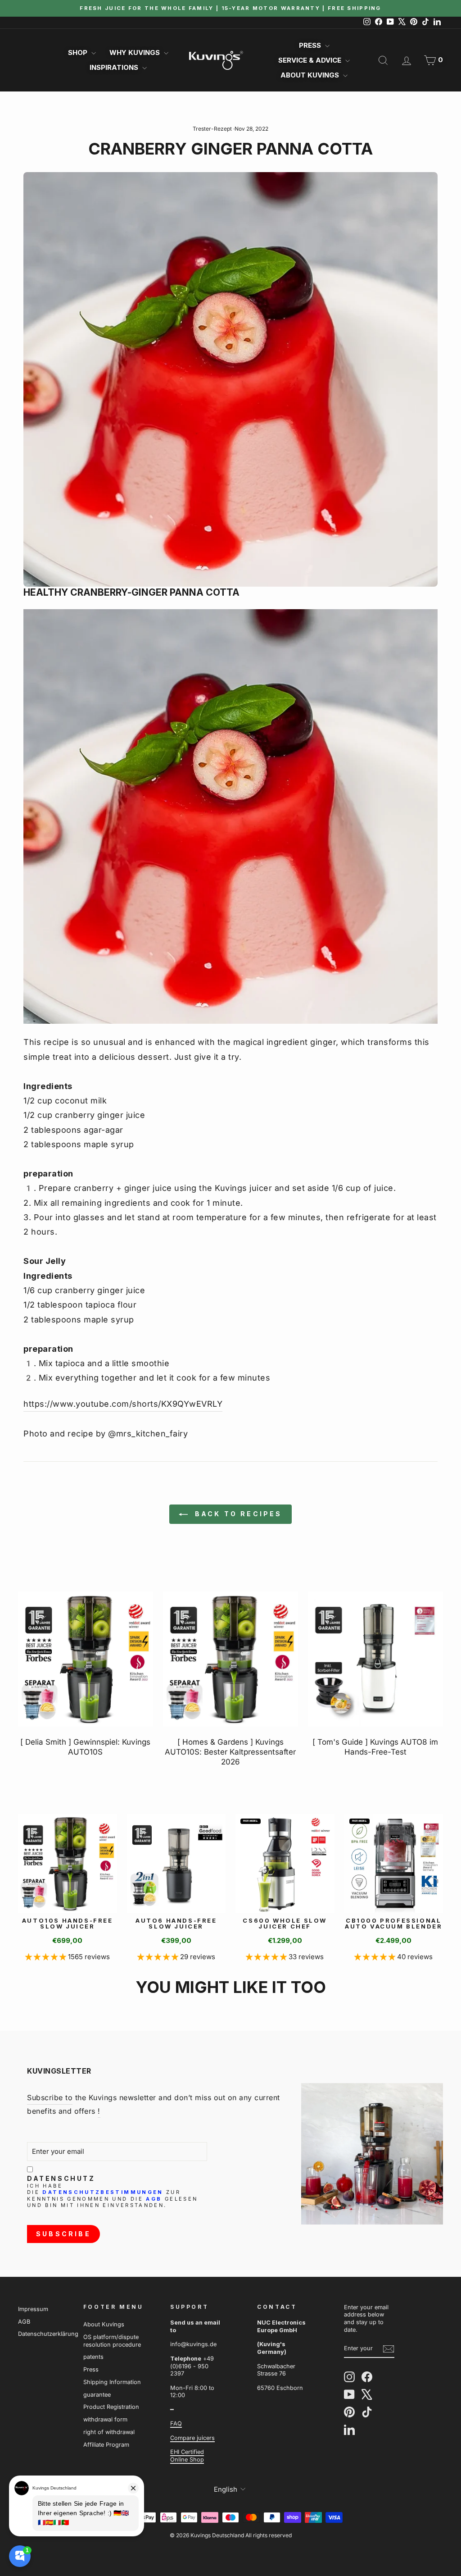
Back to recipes (237, 1514)
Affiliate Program (106, 2445)
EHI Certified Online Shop (187, 2456)
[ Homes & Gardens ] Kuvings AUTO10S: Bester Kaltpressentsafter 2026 (230, 1752)
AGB (154, 2199)
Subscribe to (50, 2097)
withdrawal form (105, 2419)
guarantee (97, 2395)
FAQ (176, 2423)
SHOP (79, 52)
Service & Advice (311, 60)
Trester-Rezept (212, 129)
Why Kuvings (136, 52)
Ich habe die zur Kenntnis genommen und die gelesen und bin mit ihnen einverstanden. (112, 2196)
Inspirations (115, 67)
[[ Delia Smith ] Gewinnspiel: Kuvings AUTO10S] (86, 1659)
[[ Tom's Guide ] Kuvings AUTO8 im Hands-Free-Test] (375, 1659)
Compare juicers (192, 2438)
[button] (47, 1957)
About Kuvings (311, 75)
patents (93, 2357)
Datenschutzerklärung (48, 2334)
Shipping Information (112, 2382)
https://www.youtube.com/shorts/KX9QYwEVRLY (123, 1404)
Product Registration (111, 2407)
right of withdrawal (109, 2432)
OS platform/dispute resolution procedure (112, 2341)
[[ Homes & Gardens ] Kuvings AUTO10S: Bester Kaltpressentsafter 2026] (230, 1659)
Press (311, 45)
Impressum (33, 2309)
